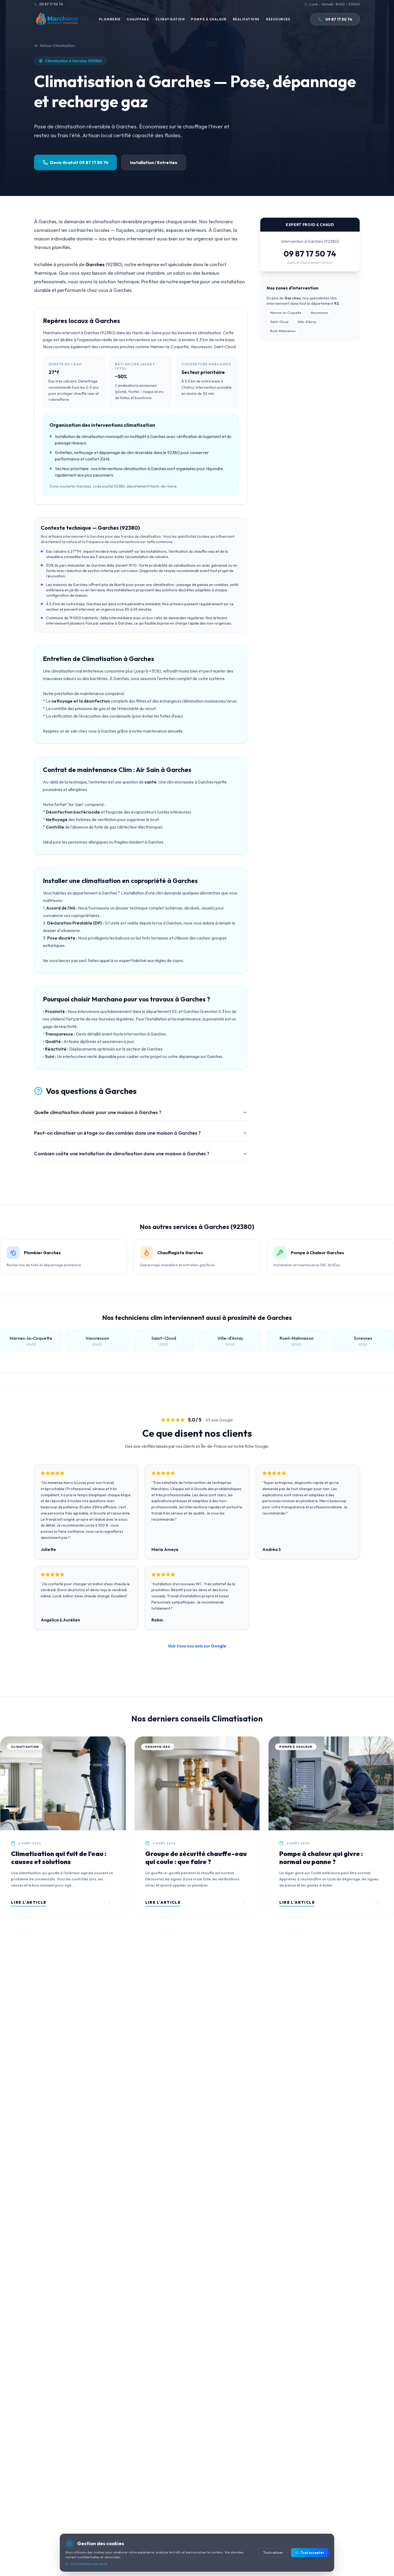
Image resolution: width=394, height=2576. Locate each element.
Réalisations (246, 19)
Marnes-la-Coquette (286, 313)
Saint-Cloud (279, 322)
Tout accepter (313, 2553)
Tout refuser (273, 2553)
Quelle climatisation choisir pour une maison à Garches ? (98, 1112)
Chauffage (138, 19)
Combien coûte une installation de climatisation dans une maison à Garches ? (122, 1154)
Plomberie (110, 19)
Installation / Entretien (154, 162)
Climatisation (170, 19)
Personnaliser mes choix (89, 2564)
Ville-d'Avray (307, 322)
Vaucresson (319, 313)
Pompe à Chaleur (209, 19)
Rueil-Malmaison (283, 331)
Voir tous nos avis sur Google (197, 1646)
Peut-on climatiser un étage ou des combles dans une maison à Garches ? (117, 1133)
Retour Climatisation (58, 46)
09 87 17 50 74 (310, 254)
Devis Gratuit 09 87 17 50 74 (79, 162)
